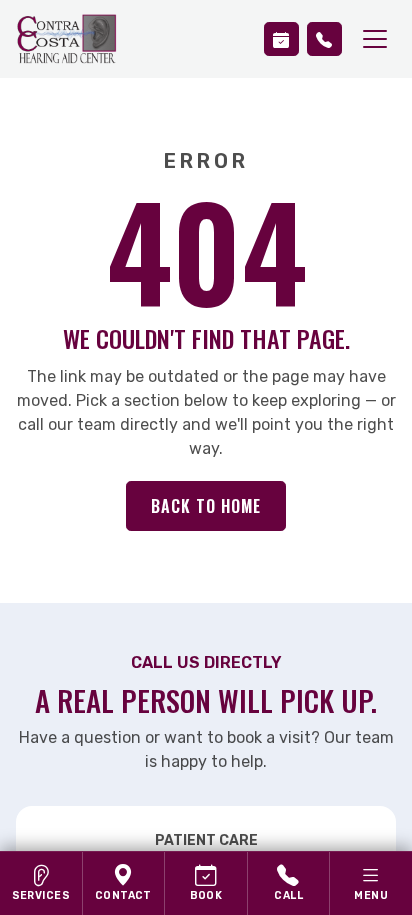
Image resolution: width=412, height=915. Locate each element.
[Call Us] (324, 39)
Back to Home (206, 506)
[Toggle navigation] (375, 39)
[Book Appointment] (281, 39)
